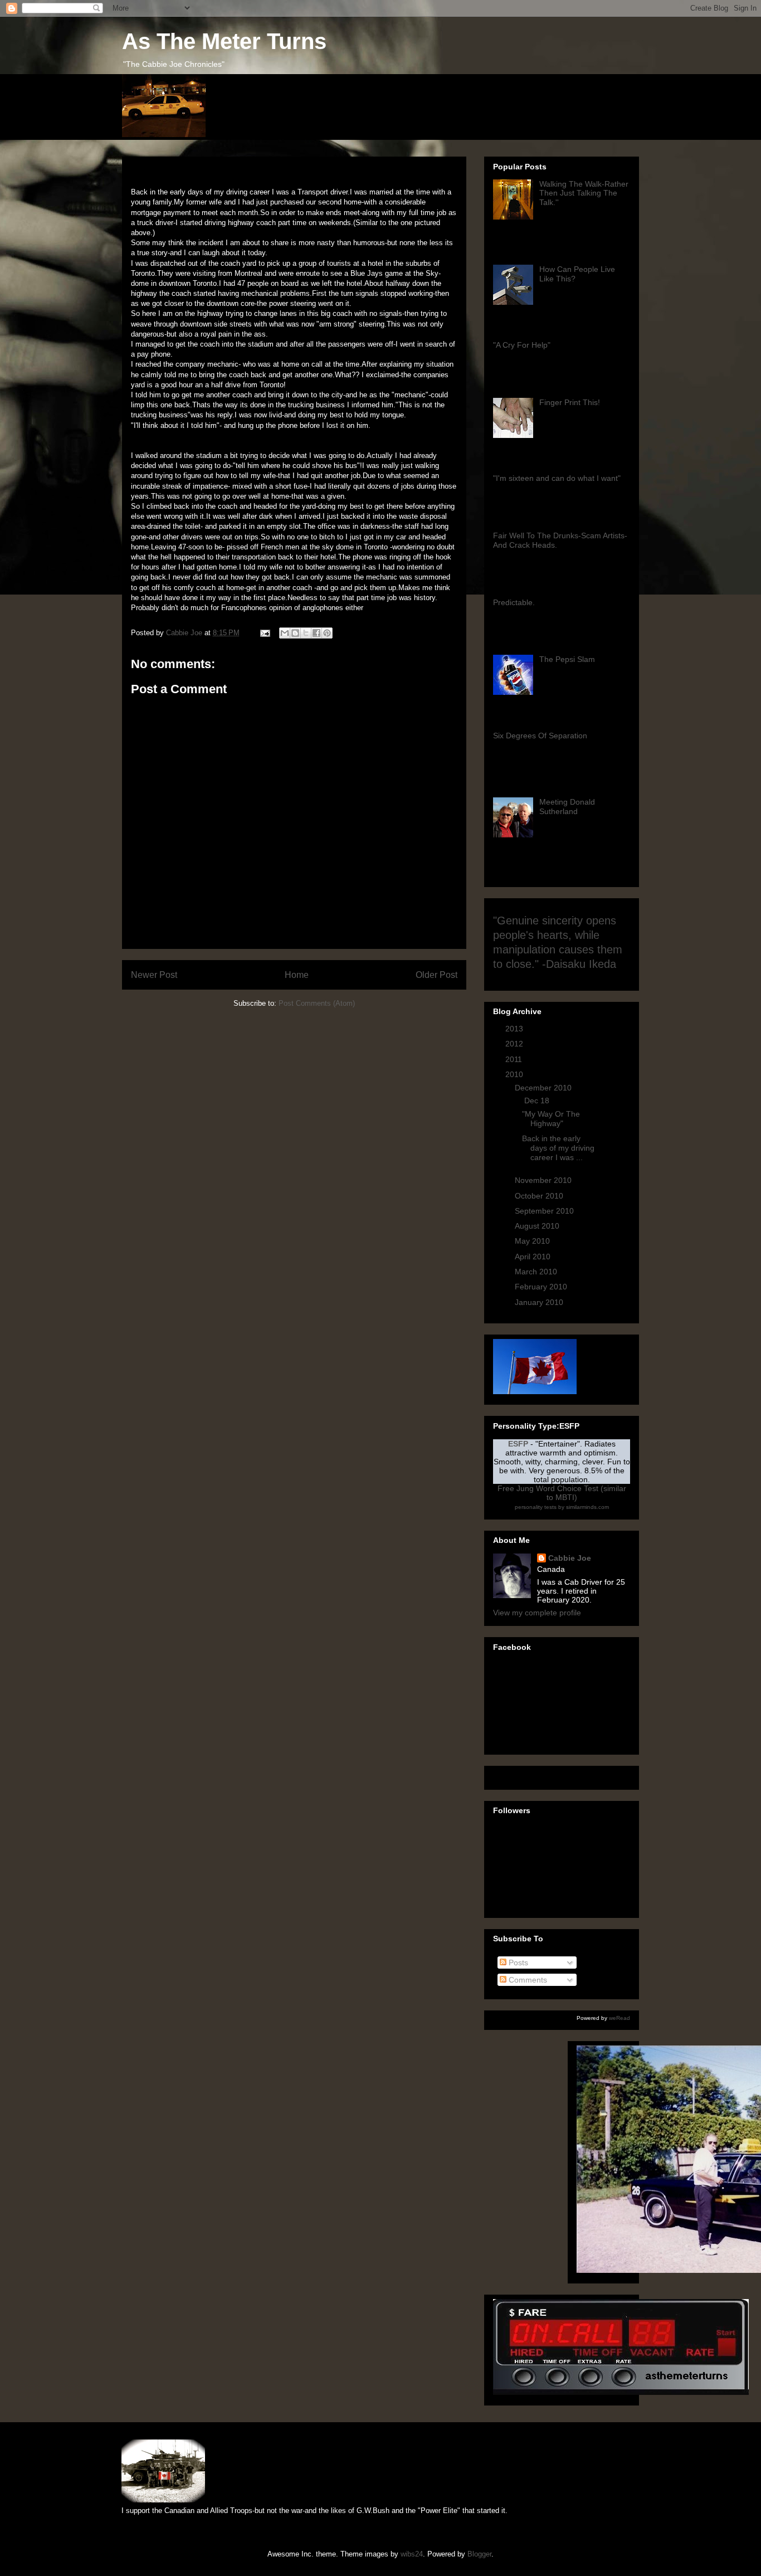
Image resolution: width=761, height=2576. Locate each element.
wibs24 (412, 2554)
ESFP (518, 1444)
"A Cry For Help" (522, 345)
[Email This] (285, 633)
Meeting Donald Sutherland (567, 807)
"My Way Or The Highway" (551, 1119)
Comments (527, 1980)
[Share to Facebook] (316, 633)
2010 (515, 1074)
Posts (517, 1963)
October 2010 (540, 1196)
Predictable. (514, 602)
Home (297, 975)
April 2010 (534, 1257)
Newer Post (154, 975)
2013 (515, 1029)
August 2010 (538, 1226)
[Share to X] (306, 633)
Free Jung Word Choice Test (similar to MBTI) (562, 1493)
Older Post (436, 975)
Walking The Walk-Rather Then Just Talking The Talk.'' (584, 193)
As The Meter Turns (224, 41)
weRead (619, 2018)
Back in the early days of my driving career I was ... (558, 1148)
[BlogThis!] (295, 633)
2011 (515, 1059)
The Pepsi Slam (567, 659)
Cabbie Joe (570, 1558)
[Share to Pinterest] (327, 633)
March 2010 (537, 1272)
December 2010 (544, 1088)
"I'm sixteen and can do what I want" (557, 478)
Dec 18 (538, 1100)
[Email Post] (264, 633)
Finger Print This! (570, 402)
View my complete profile (537, 1613)
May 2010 (533, 1241)
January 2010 (540, 1302)
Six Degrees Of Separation (540, 736)
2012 (515, 1044)
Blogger (479, 2554)
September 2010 (545, 1211)
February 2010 (542, 1287)
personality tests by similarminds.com (562, 1507)
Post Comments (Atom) (317, 1003)
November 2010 (544, 1180)
